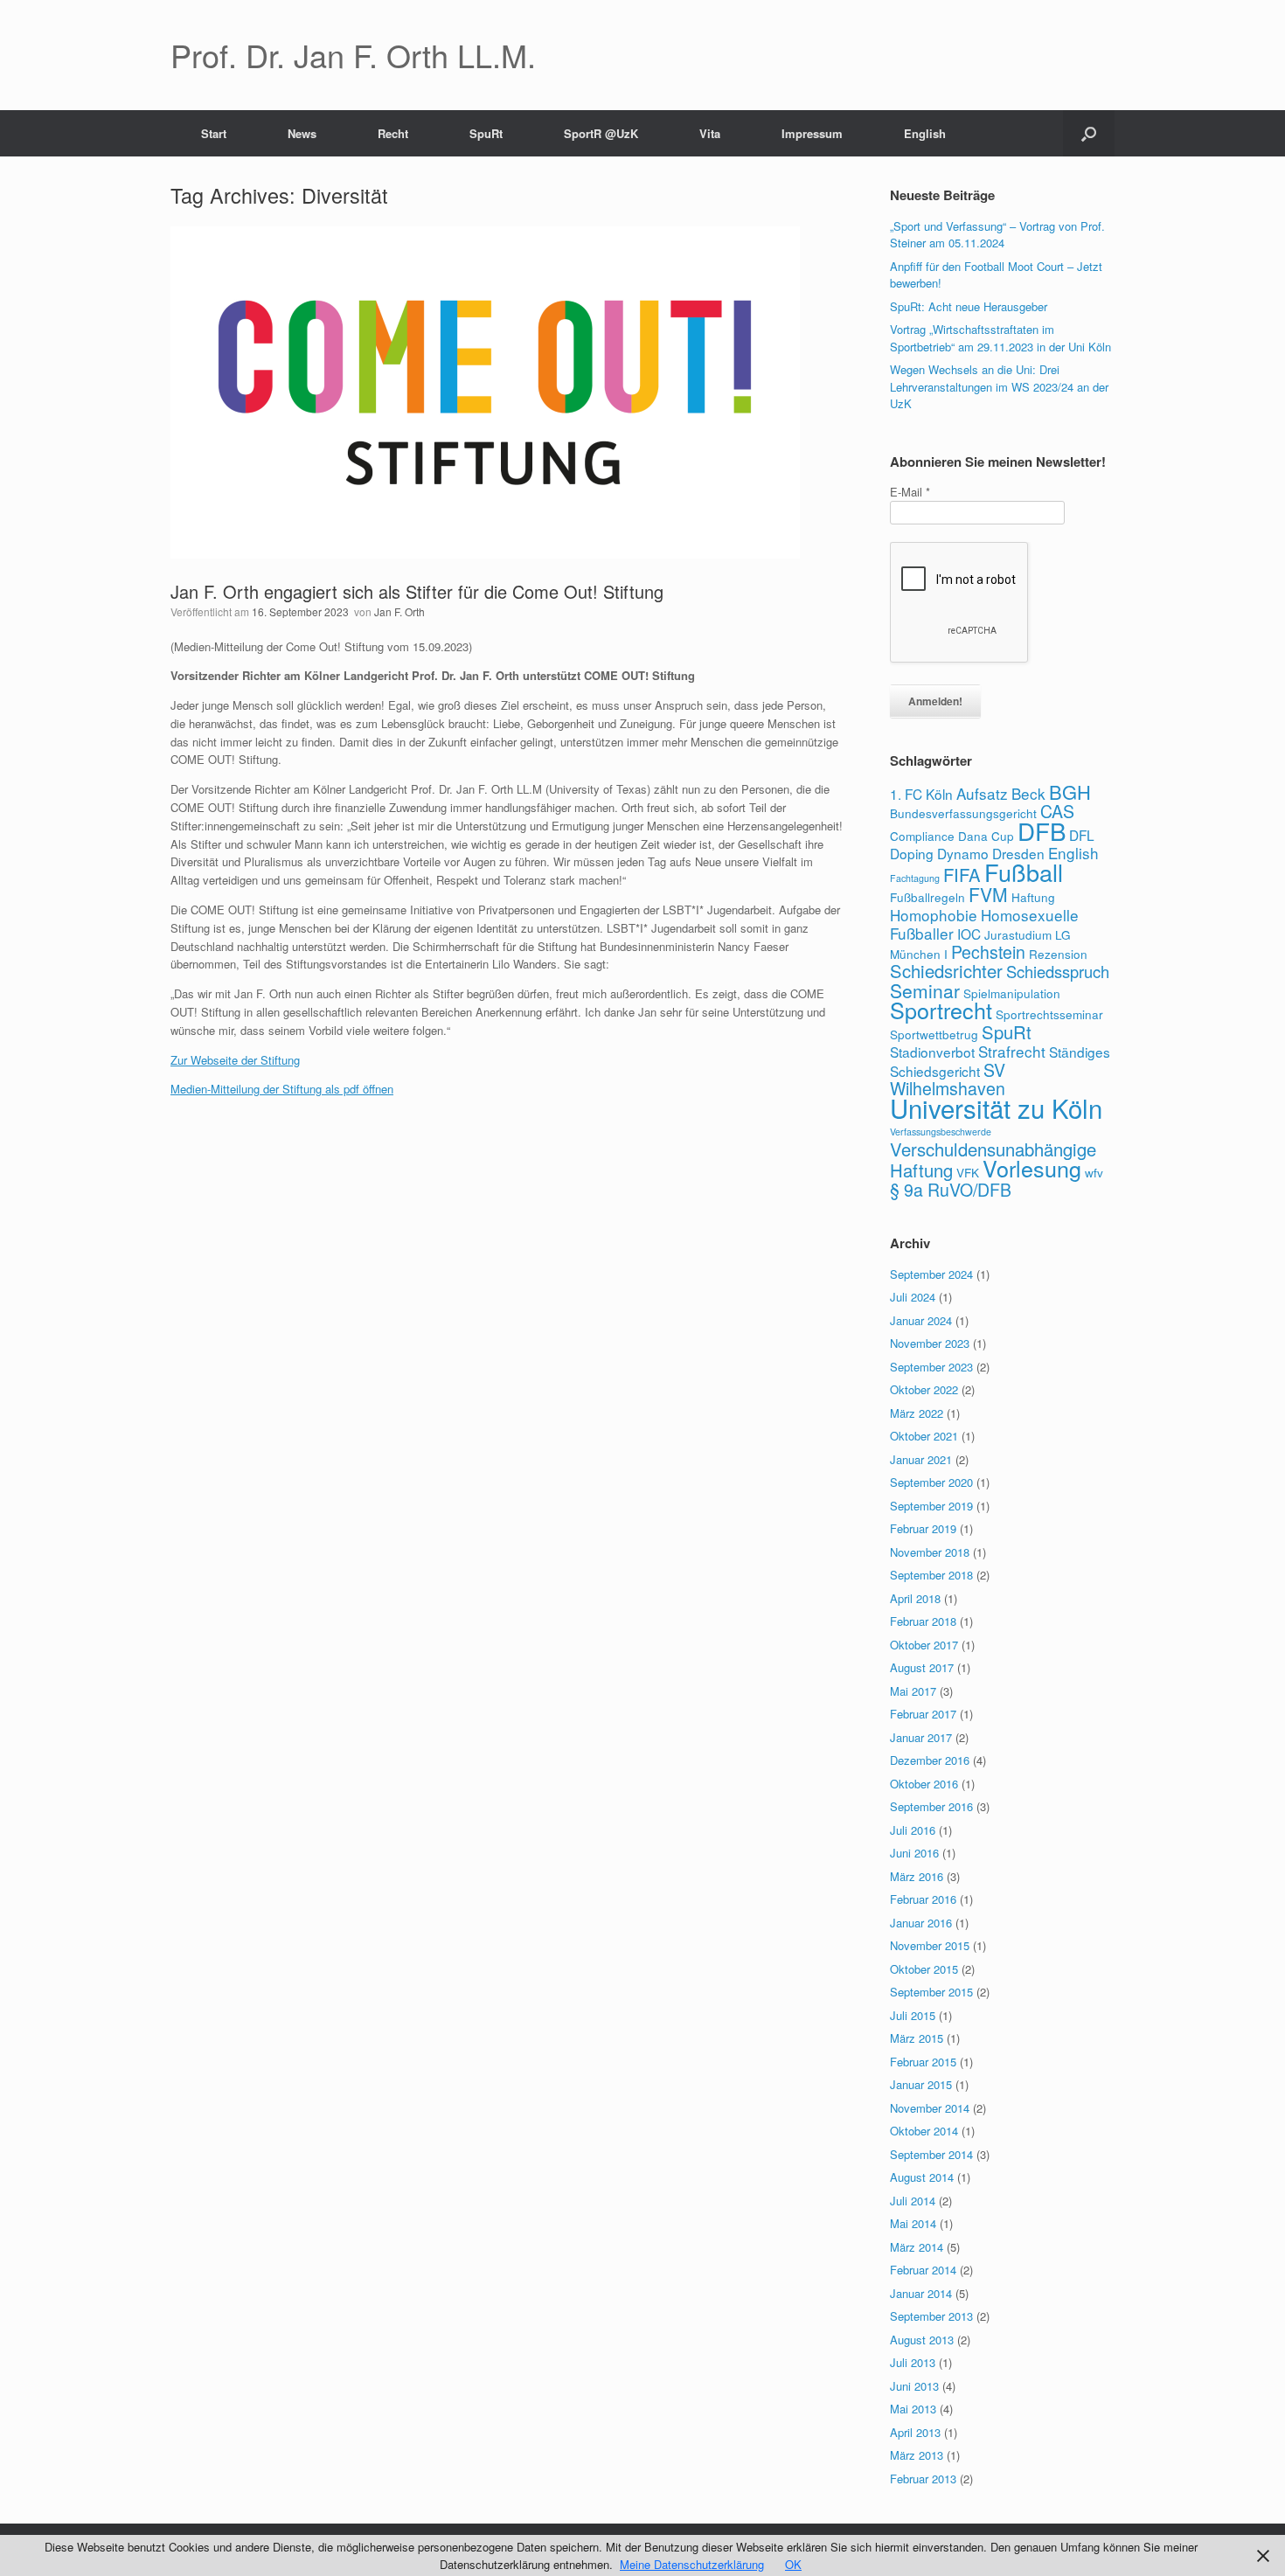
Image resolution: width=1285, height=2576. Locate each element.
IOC (969, 934)
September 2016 (931, 1806)
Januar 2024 (921, 1320)
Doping (912, 853)
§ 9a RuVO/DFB (951, 1190)
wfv (1094, 1172)
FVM (988, 894)
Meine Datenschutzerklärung (692, 2564)
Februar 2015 (923, 2062)
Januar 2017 (921, 1737)
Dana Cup (986, 836)
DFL (1082, 835)
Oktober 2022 (924, 1389)
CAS (1057, 811)
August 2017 (922, 1667)
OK (793, 2564)
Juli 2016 (913, 1830)
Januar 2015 (921, 2084)
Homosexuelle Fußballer (984, 924)
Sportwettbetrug (934, 1034)
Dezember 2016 (930, 1760)
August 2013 (922, 2340)
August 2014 (922, 2177)
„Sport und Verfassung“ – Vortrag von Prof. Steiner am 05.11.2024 (997, 235)
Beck (1028, 793)
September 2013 (931, 2316)
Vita (710, 133)
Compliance (922, 836)
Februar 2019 (923, 1528)
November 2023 (930, 1343)
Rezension (1058, 954)
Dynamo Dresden (991, 853)
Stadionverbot (932, 1052)
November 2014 (930, 2108)
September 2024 (931, 1274)
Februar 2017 (923, 1714)
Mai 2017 (913, 1691)
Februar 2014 (923, 2270)
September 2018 (931, 1575)
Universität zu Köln (996, 1107)
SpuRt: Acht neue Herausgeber (969, 306)
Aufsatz (982, 793)
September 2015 (931, 1992)
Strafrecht (1012, 1051)
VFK (968, 1172)
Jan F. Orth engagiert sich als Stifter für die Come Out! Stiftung (417, 591)
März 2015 (917, 2038)
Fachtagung (915, 878)
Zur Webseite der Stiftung (235, 1060)
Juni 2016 (914, 1853)
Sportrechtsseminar (1049, 1014)
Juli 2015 (913, 2015)
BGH (1070, 792)
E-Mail (910, 492)
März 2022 (917, 1413)
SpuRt (486, 133)
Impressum (812, 133)
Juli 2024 (913, 1297)
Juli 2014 (913, 2201)
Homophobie (934, 915)
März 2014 (917, 2247)
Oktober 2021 (924, 1436)
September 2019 (931, 1506)
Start (214, 133)
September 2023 (931, 1367)
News (302, 133)
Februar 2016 (923, 1899)
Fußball (1024, 872)
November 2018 (930, 1552)
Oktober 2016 (924, 1784)
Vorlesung (1032, 1168)
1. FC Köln (921, 794)
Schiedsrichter (946, 971)
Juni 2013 (914, 2386)
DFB (1042, 830)
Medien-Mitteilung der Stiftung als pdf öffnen (282, 1089)
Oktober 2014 (924, 2131)
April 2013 (915, 2432)
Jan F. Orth (399, 611)
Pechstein (988, 952)
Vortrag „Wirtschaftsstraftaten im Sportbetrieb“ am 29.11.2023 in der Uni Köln (1000, 338)
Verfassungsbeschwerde (941, 1132)
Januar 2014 (921, 2293)
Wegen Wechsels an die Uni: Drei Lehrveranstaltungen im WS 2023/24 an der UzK (999, 386)
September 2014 (931, 2154)
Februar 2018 (923, 1621)
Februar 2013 (923, 2479)
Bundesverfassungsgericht (963, 813)
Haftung (1033, 897)
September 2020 (931, 1482)
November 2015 (930, 1945)
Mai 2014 (913, 2223)
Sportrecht (941, 1010)
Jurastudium (1018, 934)
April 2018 (915, 1598)
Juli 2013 (913, 2362)
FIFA (962, 875)
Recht (393, 133)
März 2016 (917, 1876)
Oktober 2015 (924, 1969)
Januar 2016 (921, 1923)
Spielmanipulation (1012, 993)
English (925, 133)
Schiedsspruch (1058, 971)
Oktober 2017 (924, 1645)
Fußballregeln (927, 897)
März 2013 (917, 2455)
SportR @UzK (601, 133)
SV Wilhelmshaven (948, 1080)
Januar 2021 (921, 1459)
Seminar (925, 990)
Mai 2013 (913, 2409)
